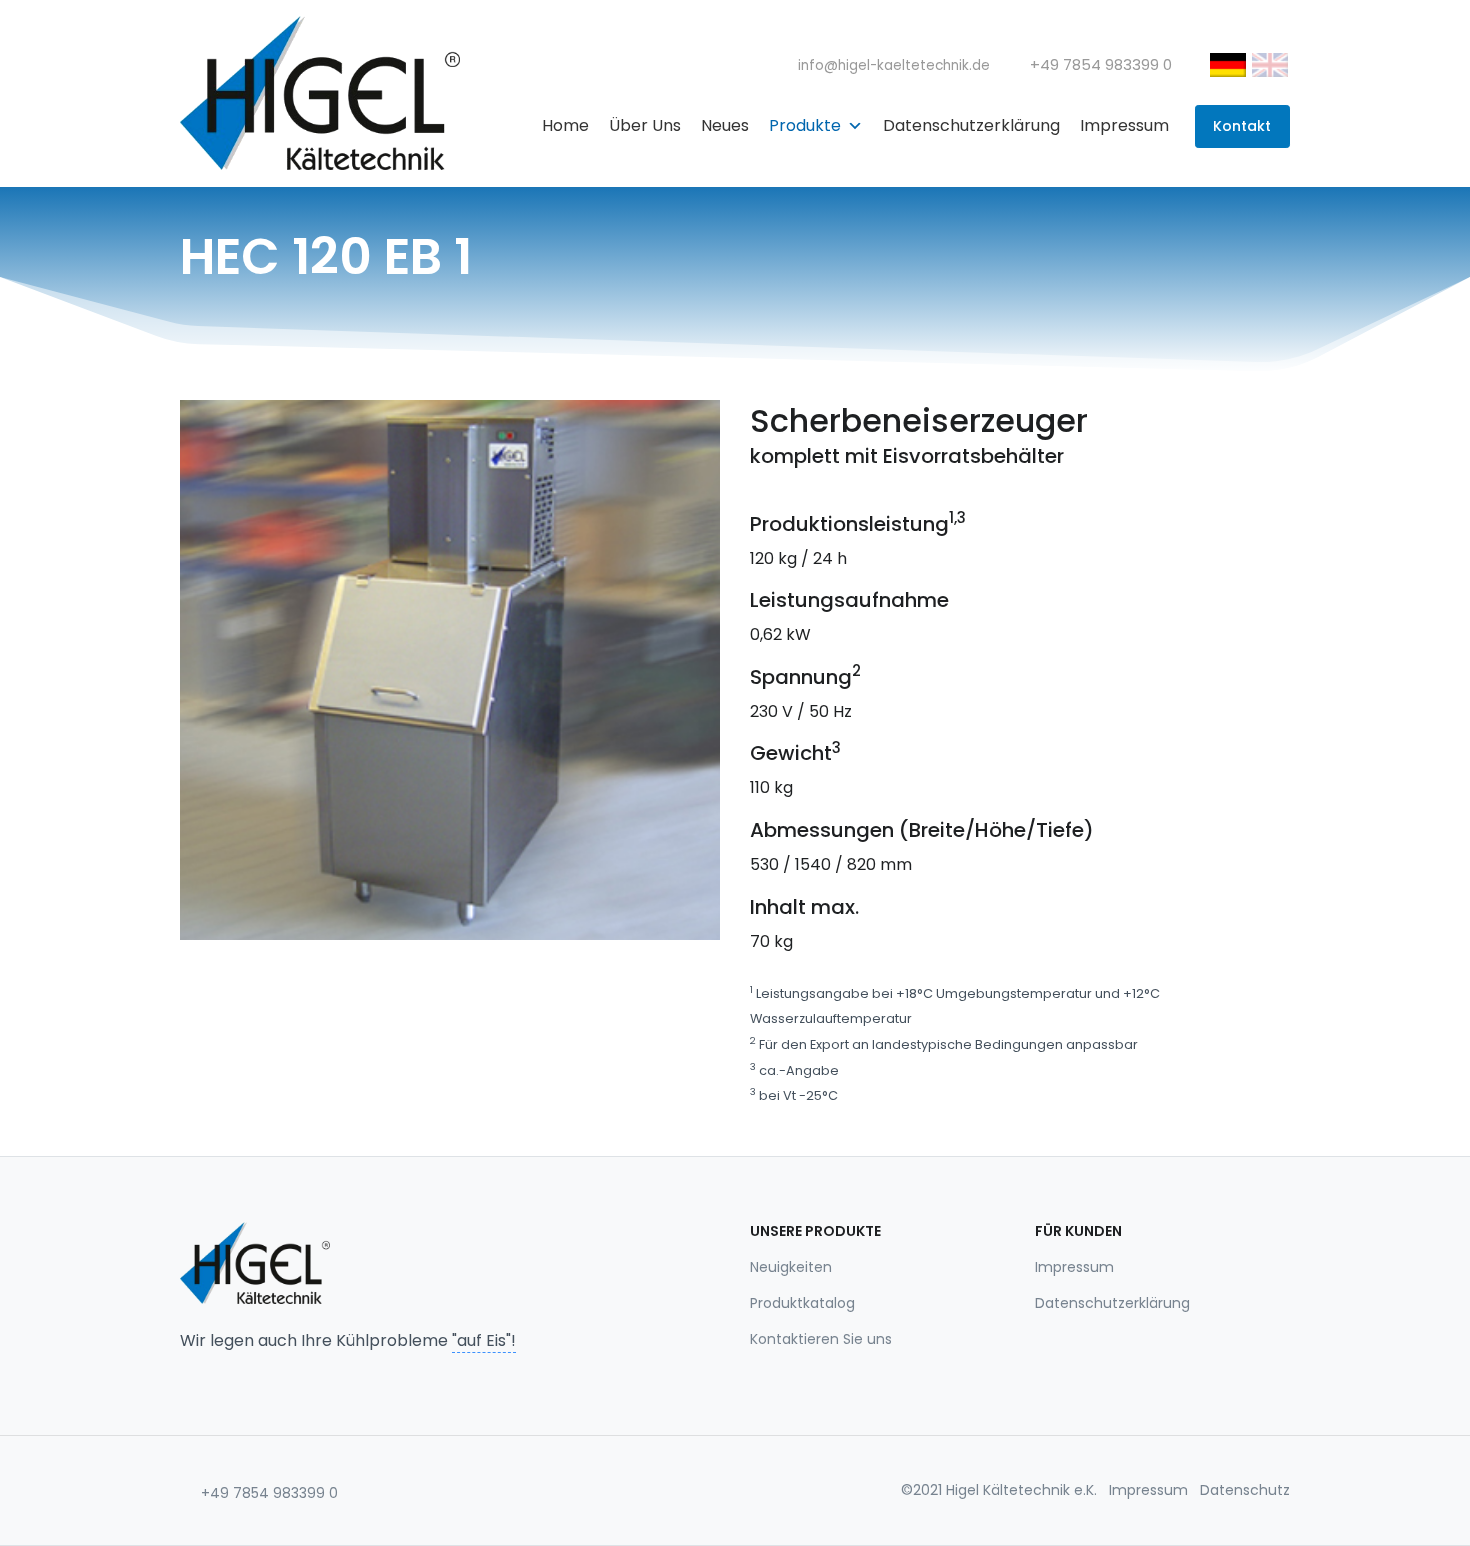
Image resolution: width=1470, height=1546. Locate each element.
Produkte (805, 125)
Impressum (1124, 125)
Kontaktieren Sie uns (821, 1339)
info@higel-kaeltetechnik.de (892, 65)
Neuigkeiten (791, 1267)
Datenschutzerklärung (971, 125)
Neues (725, 125)
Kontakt (1242, 126)
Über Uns (645, 125)
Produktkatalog (802, 1303)
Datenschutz (1245, 1490)
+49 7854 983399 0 (267, 1493)
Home (565, 125)
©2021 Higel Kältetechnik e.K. (999, 1490)
